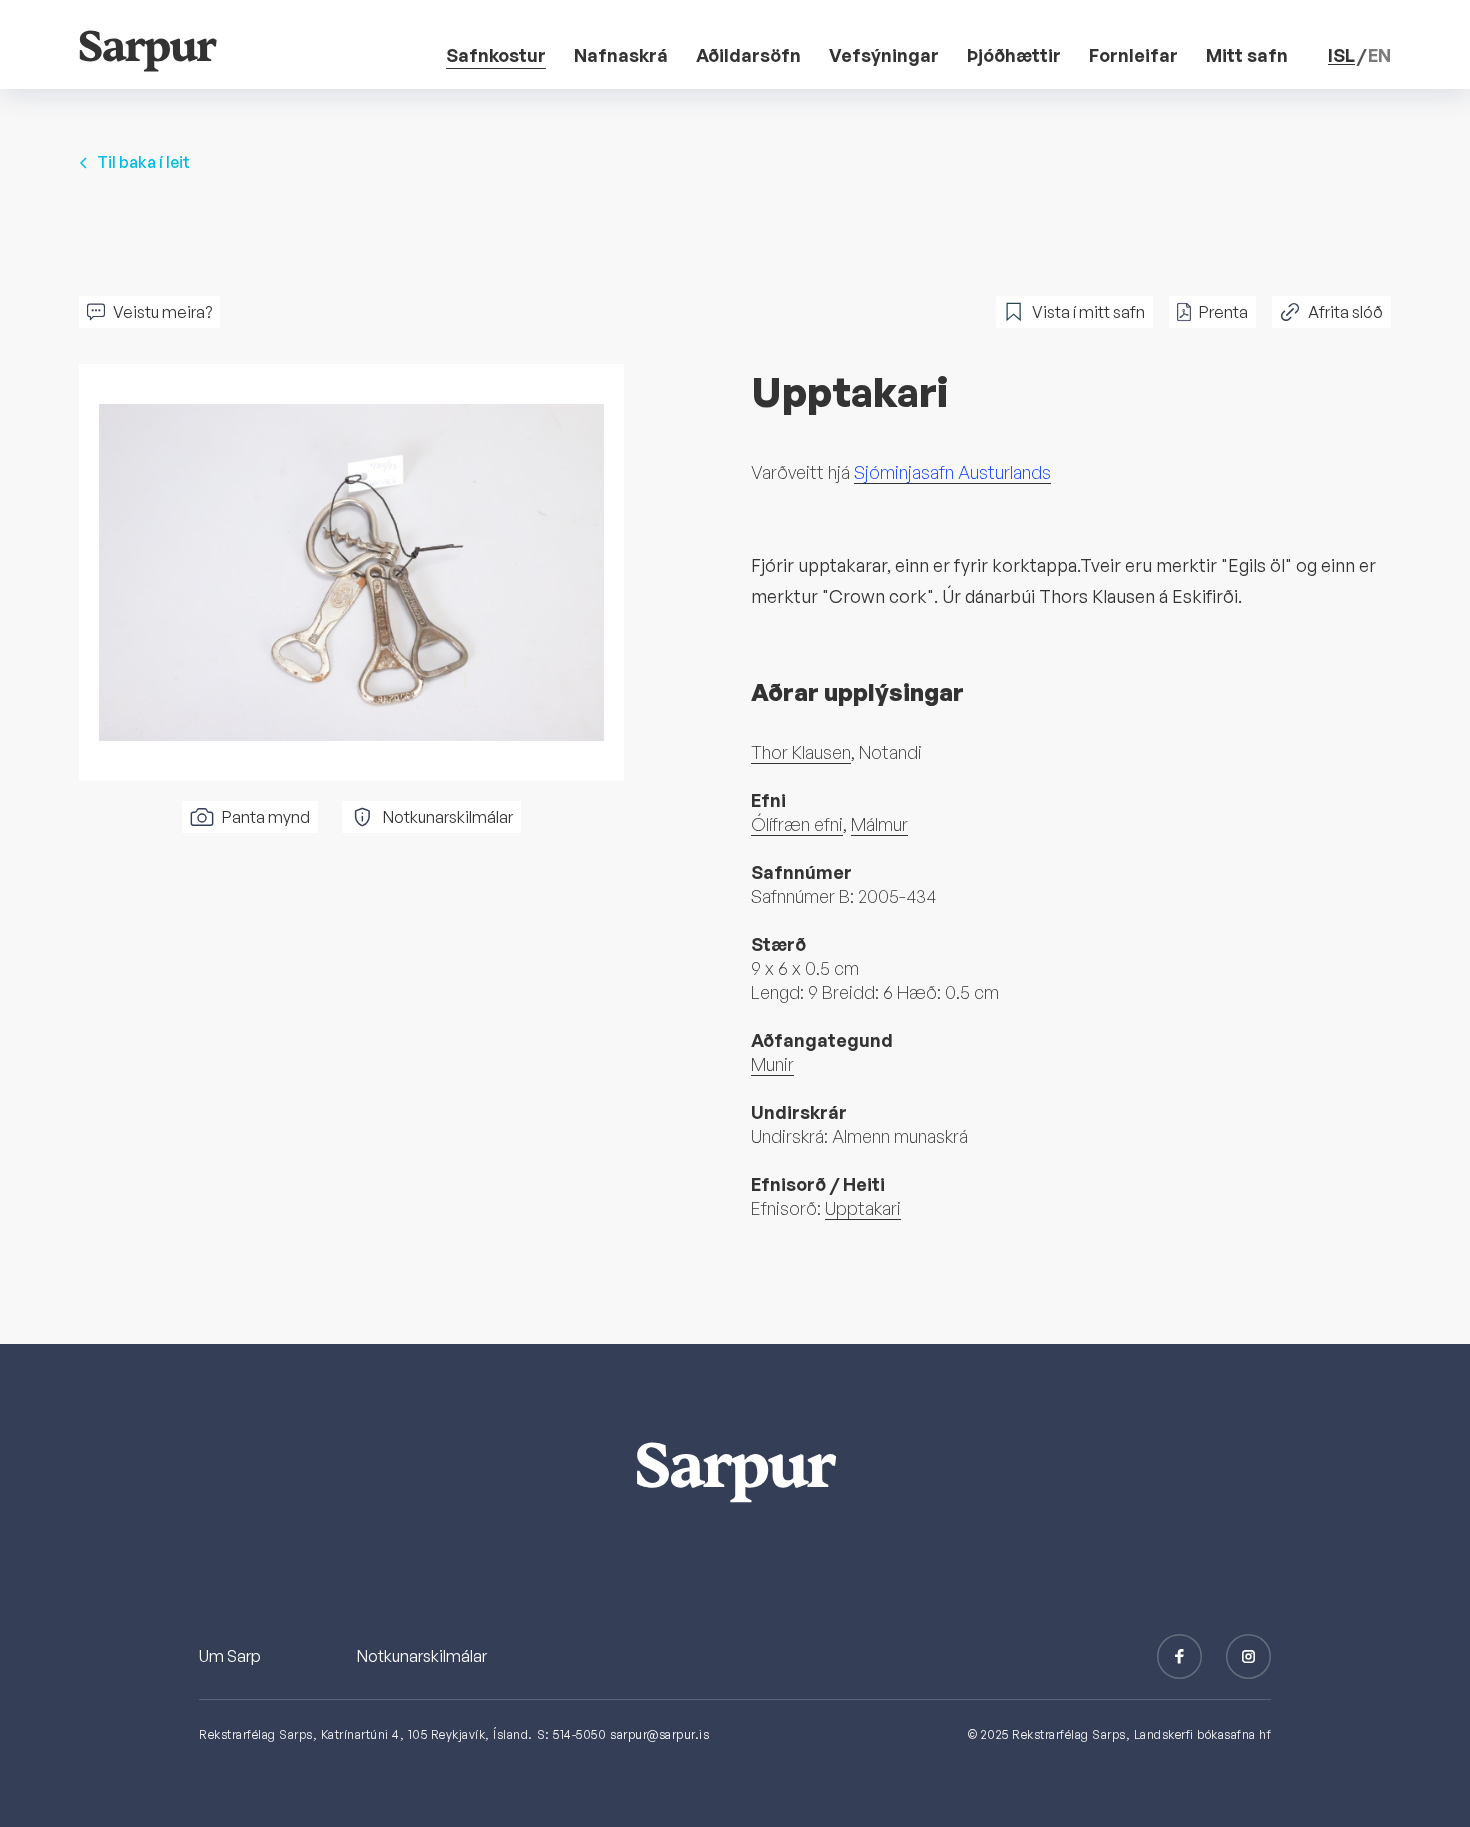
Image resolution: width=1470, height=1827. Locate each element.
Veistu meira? (162, 312)
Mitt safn (1247, 55)
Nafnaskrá (621, 55)
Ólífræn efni (797, 824)
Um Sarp (230, 1656)
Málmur (879, 824)
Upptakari (863, 1208)
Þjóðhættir (1014, 55)
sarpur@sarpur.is (659, 1734)
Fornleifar (1133, 55)
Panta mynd (266, 817)
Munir (772, 1064)
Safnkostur (496, 55)
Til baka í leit (143, 162)
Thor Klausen (801, 752)
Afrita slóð (1345, 312)
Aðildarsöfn (748, 55)
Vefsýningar (884, 55)
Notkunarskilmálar (448, 817)
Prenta (1223, 312)
